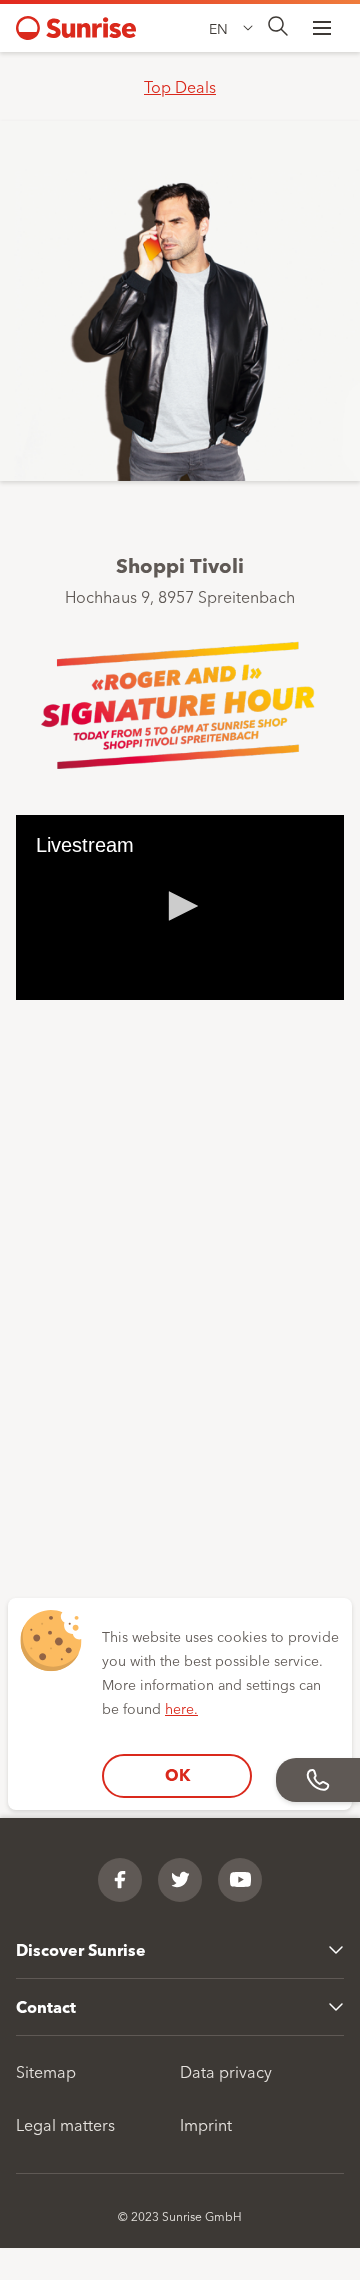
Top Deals (180, 86)
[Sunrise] (76, 28)
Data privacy (226, 2071)
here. (181, 1708)
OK (177, 1774)
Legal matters (65, 2124)
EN (218, 28)
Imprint (206, 2124)
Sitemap (46, 2071)
